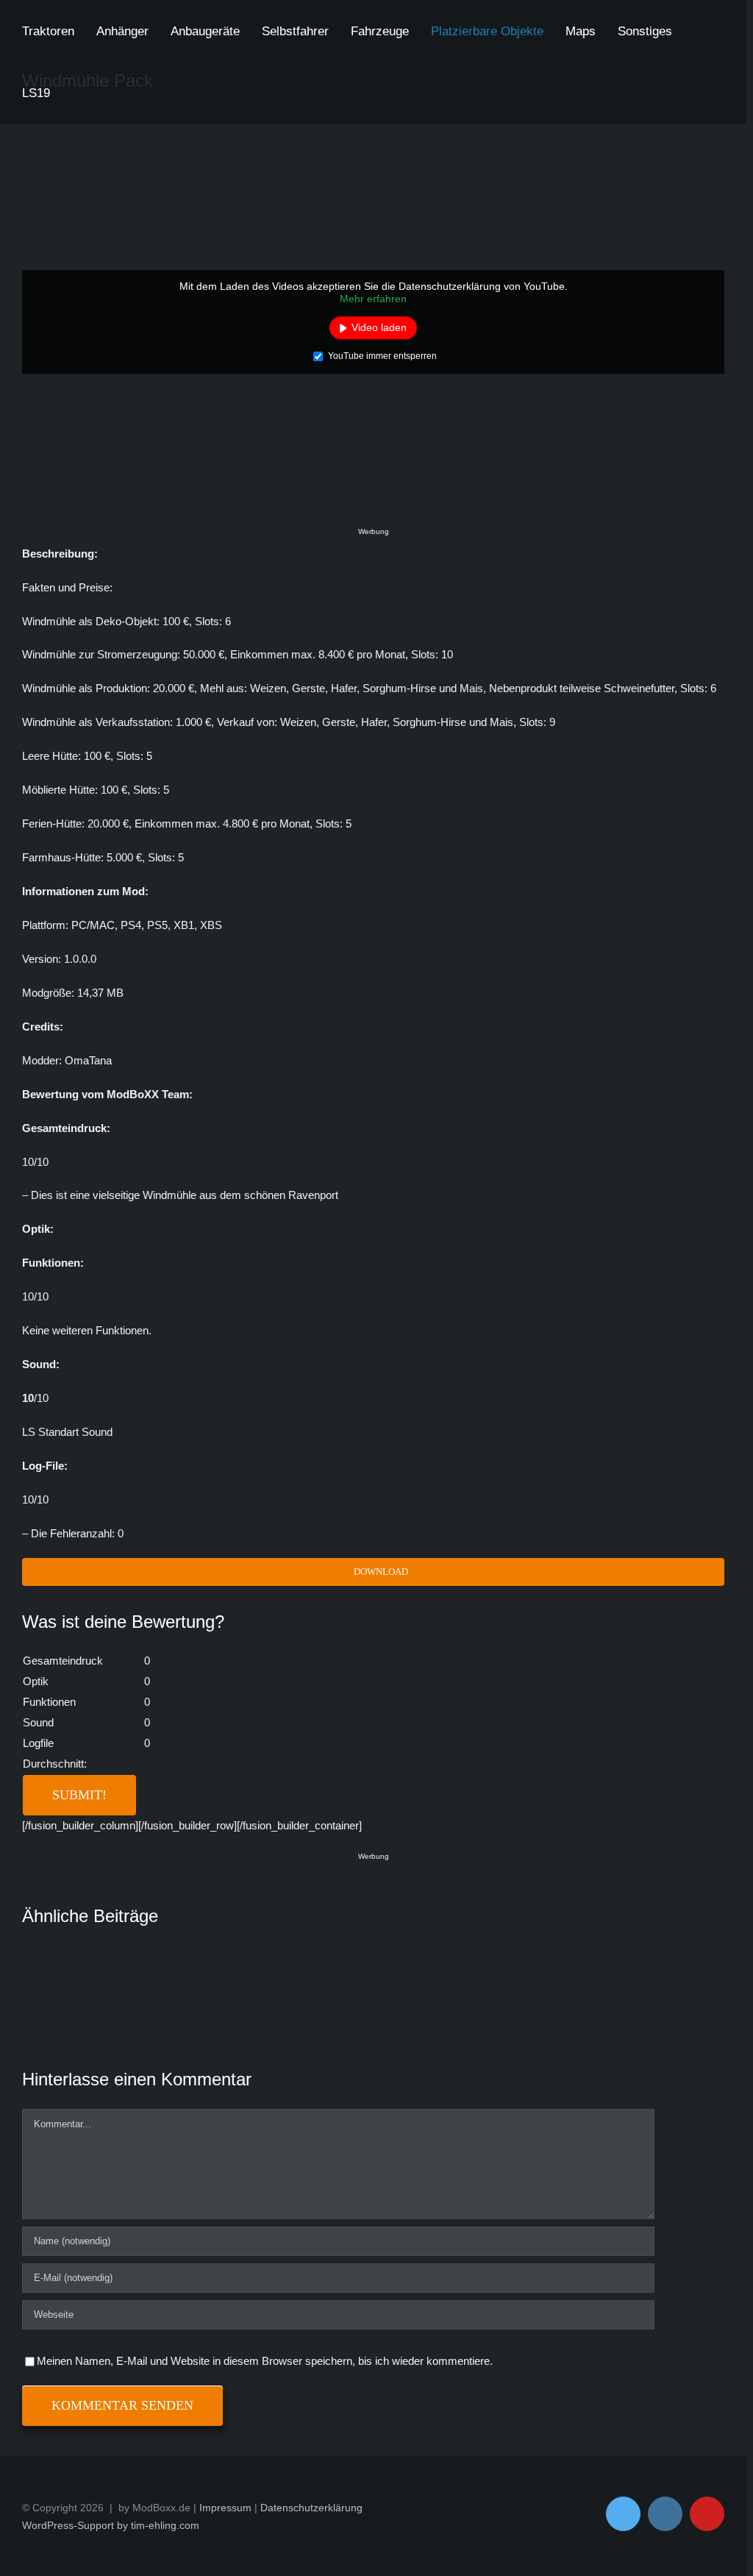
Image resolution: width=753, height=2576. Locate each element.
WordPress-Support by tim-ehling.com (111, 2525)
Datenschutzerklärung (311, 2508)
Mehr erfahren (373, 299)
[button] (77, 93)
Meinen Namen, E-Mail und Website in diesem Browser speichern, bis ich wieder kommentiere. (265, 2361)
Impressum (225, 2508)
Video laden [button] (379, 327)
